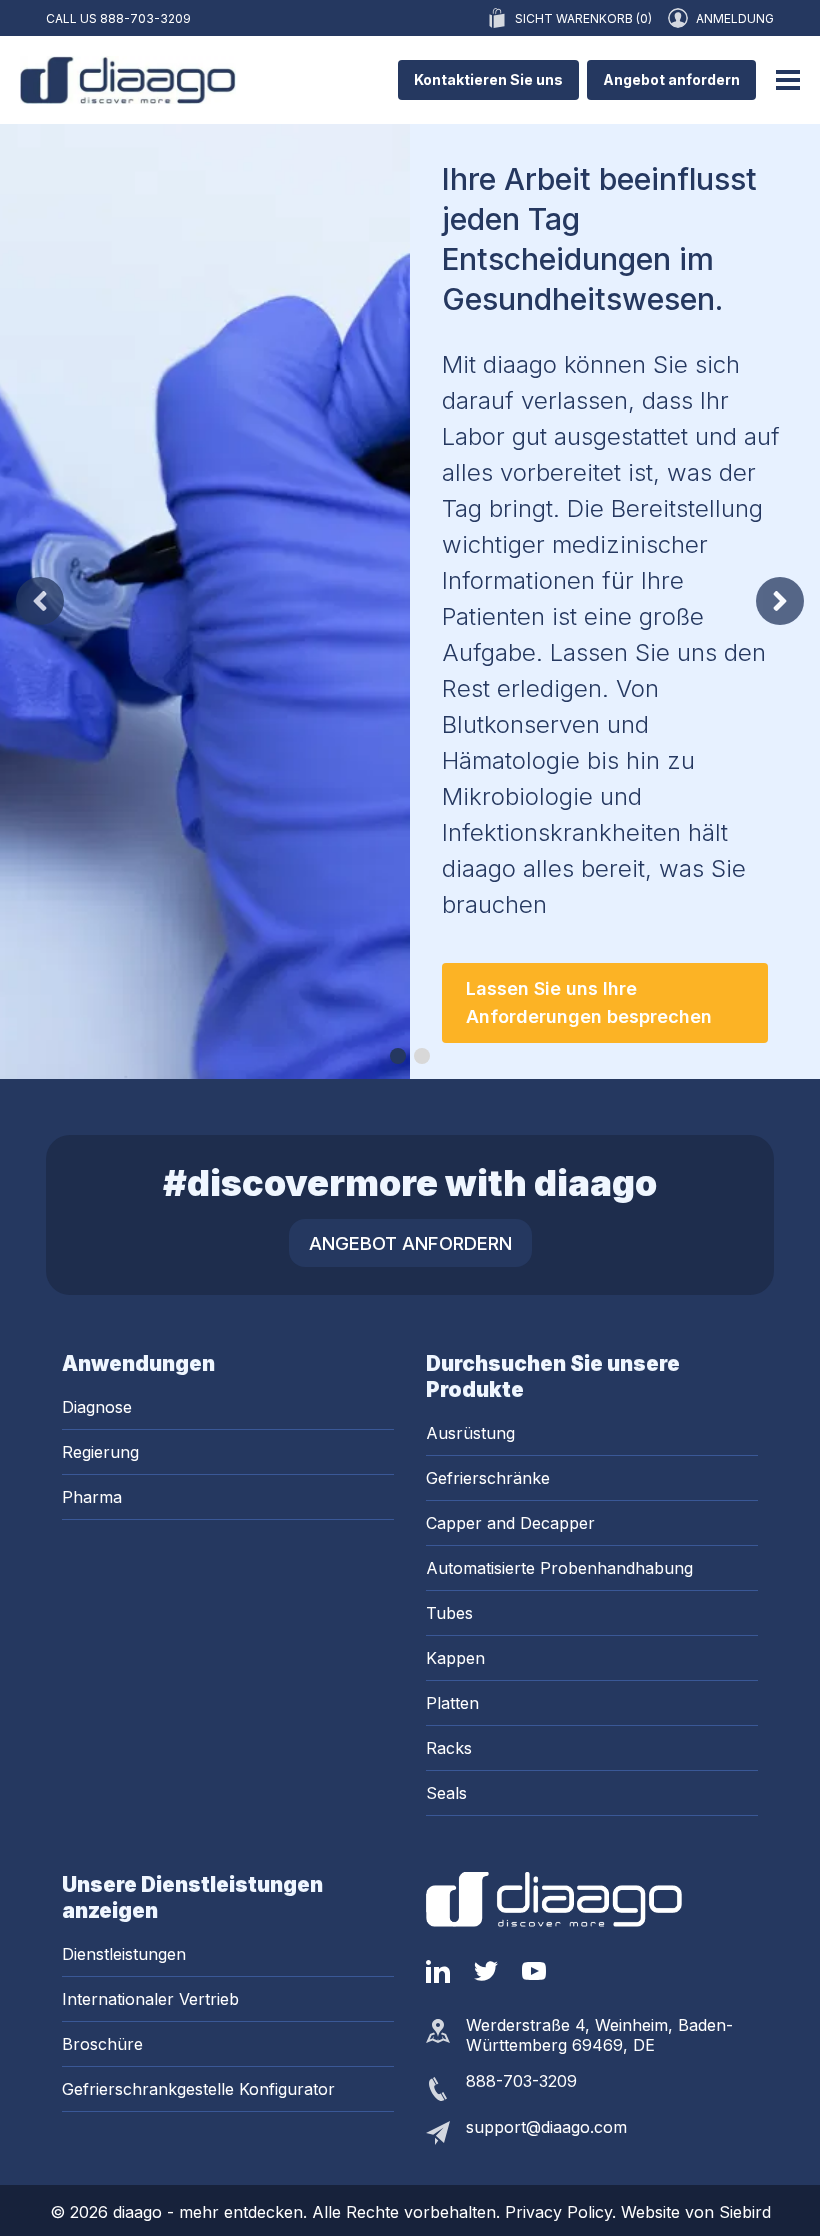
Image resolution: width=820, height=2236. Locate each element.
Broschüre (102, 2044)
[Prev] (40, 601)
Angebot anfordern (671, 79)
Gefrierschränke (488, 1478)
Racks (449, 1748)
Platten (452, 1703)
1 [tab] (398, 1056)
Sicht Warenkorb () (583, 18)
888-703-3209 (145, 18)
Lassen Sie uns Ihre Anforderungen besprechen (589, 1002)
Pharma (92, 1497)
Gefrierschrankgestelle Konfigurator (198, 2089)
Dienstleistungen (124, 1954)
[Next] (780, 601)
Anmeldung (735, 18)
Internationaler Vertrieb (150, 1999)
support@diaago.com (546, 2127)
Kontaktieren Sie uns (488, 79)
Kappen (455, 1658)
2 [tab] (422, 1056)
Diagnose (97, 1407)
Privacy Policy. (563, 2212)
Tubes (449, 1613)
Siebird (745, 2212)
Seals (446, 1793)
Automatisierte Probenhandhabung (559, 1568)
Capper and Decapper (510, 1523)
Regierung (100, 1452)
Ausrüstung (470, 1433)
